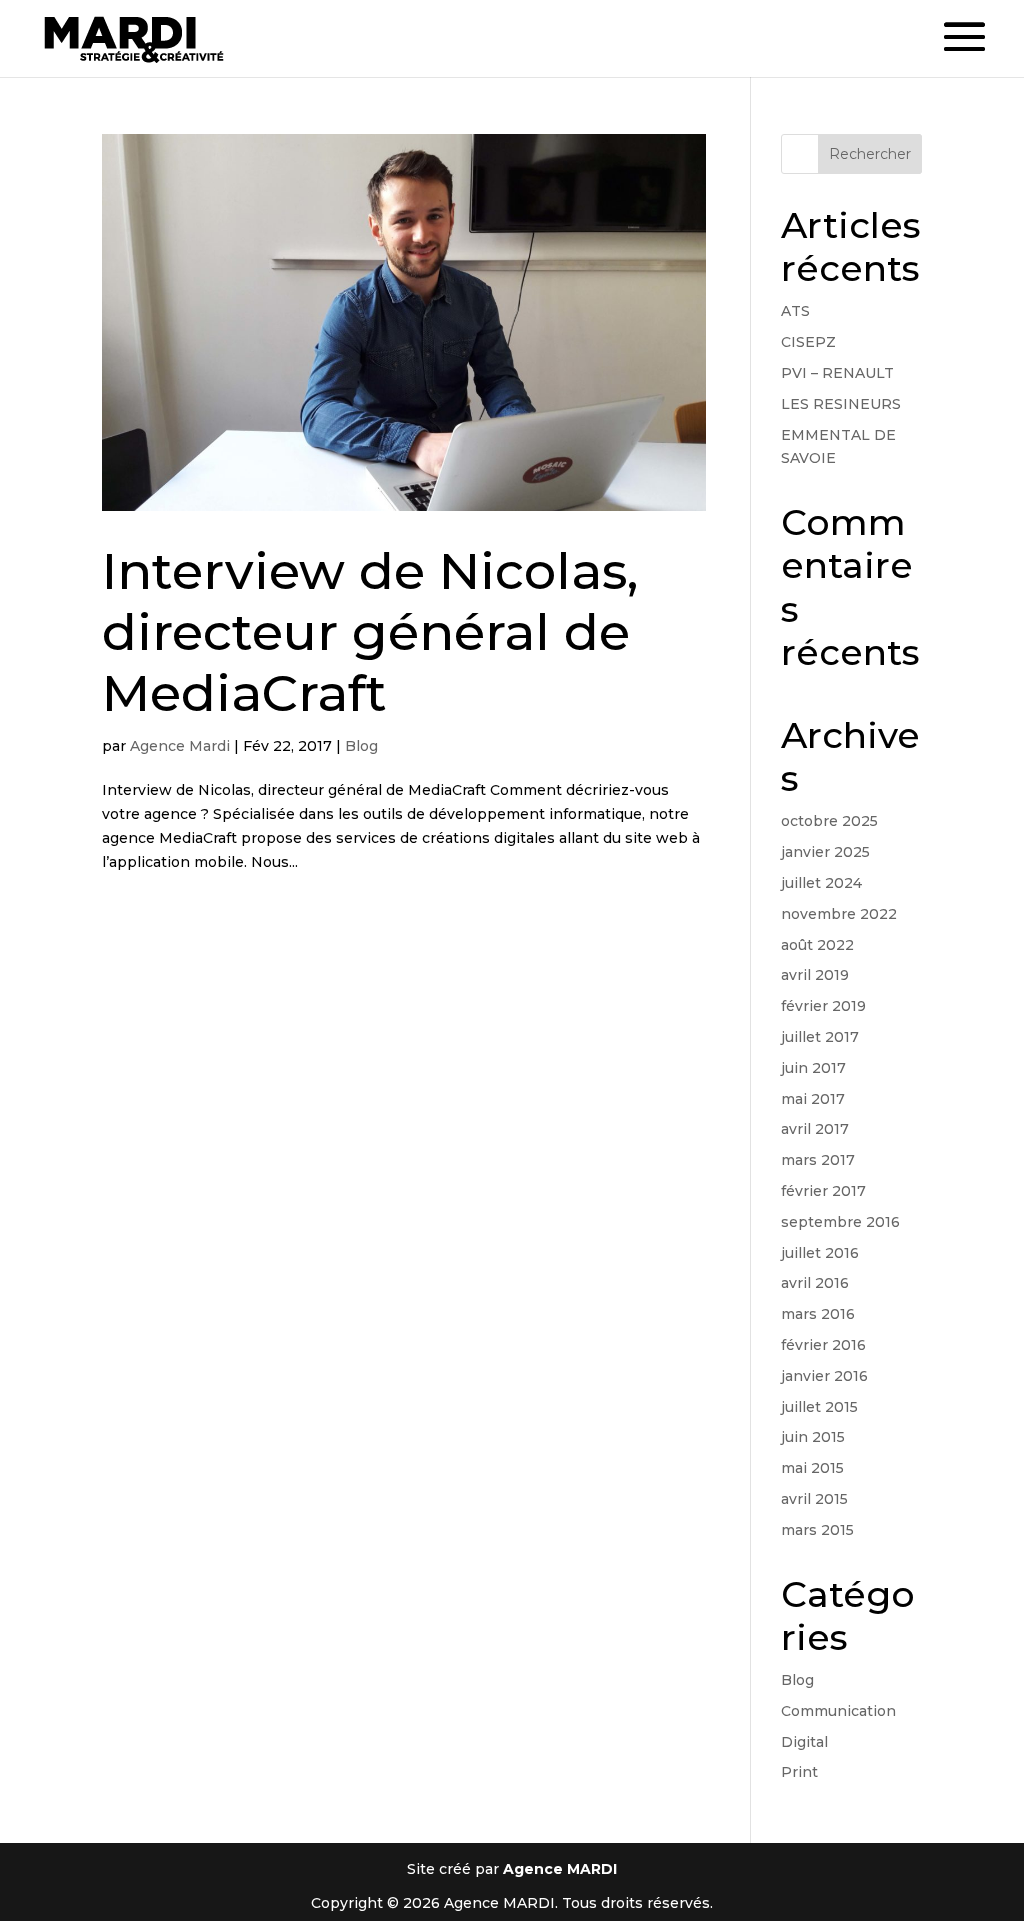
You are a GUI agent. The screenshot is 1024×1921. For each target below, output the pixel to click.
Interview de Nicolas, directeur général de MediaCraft (370, 632)
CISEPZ (808, 342)
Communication (838, 1711)
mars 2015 (817, 1530)
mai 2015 (812, 1468)
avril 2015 (814, 1499)
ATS (795, 311)
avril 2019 (815, 975)
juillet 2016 (820, 1253)
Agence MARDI (560, 1869)
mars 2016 (818, 1314)
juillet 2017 (820, 1037)
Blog (361, 746)
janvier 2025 (825, 852)
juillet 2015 (819, 1407)
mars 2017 (818, 1160)
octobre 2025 (829, 821)
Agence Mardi (180, 746)
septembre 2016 (840, 1222)
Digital (804, 1742)
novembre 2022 (839, 914)
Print (799, 1772)
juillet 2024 (821, 883)
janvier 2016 (824, 1376)
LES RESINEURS (841, 404)
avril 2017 (815, 1129)
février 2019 (823, 1006)
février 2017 (823, 1191)
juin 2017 (813, 1068)
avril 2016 (815, 1283)
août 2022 (817, 945)
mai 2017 (813, 1099)
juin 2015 (813, 1437)
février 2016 (823, 1345)
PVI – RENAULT (837, 373)
